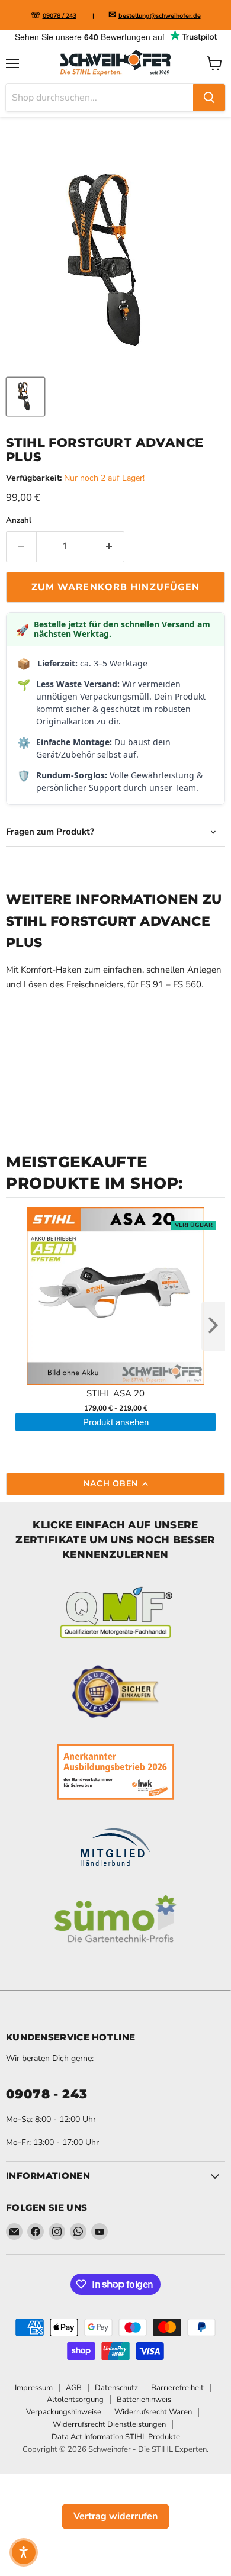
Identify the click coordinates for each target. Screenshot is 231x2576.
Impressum (34, 2388)
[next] (213, 1326)
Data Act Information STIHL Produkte (116, 2437)
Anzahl (19, 521)
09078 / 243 (60, 16)
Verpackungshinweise (64, 2412)
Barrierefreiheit (177, 2388)
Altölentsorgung (75, 2400)
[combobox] (100, 98)
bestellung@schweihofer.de (160, 16)
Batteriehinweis (144, 2400)
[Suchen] (209, 98)
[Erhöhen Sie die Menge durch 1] (109, 546)
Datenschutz (116, 2388)
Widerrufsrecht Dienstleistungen (109, 2424)
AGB (74, 2388)
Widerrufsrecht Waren (153, 2412)
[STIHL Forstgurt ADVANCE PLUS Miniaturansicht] (25, 397)
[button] (24, 2552)
